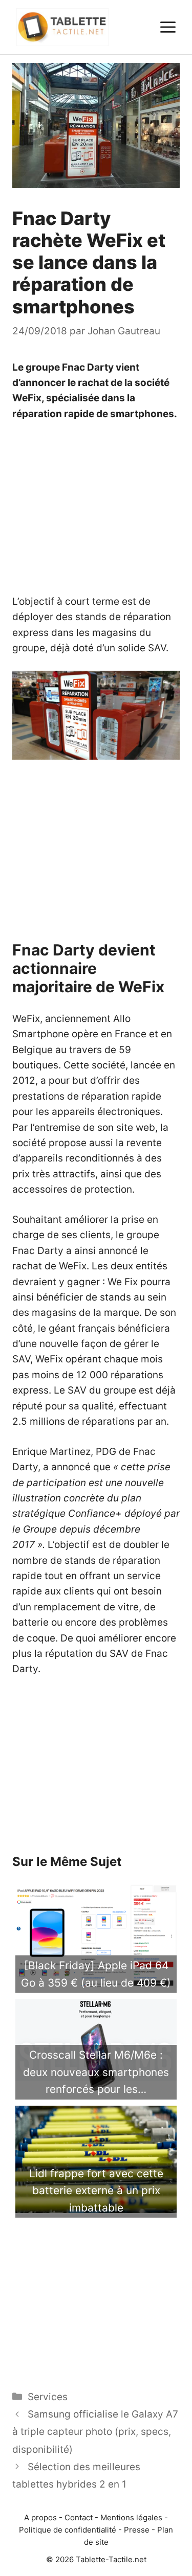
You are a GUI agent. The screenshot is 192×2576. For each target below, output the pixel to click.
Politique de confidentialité (68, 2530)
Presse (137, 2530)
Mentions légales (131, 2517)
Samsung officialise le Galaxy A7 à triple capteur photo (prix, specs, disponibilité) (95, 2432)
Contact (79, 2517)
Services (48, 2397)
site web (136, 1127)
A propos (40, 2517)
